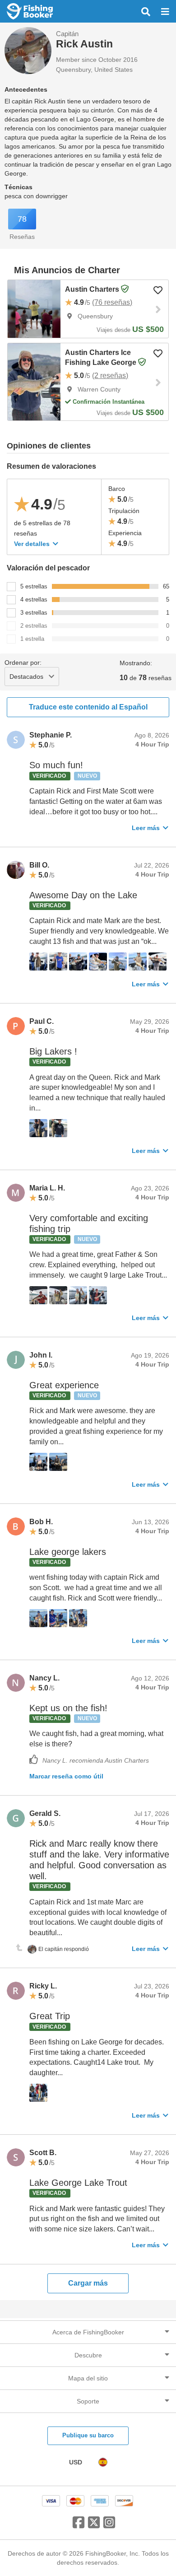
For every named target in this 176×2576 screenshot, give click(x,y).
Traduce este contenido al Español (88, 707)
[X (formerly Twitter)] (94, 2526)
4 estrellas (34, 600)
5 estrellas (34, 586)
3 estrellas (34, 613)
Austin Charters (93, 289)
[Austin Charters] (34, 309)
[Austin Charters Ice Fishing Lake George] (34, 382)
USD (76, 2462)
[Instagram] (109, 2526)
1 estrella (32, 639)
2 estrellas (34, 626)
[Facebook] (79, 2526)
